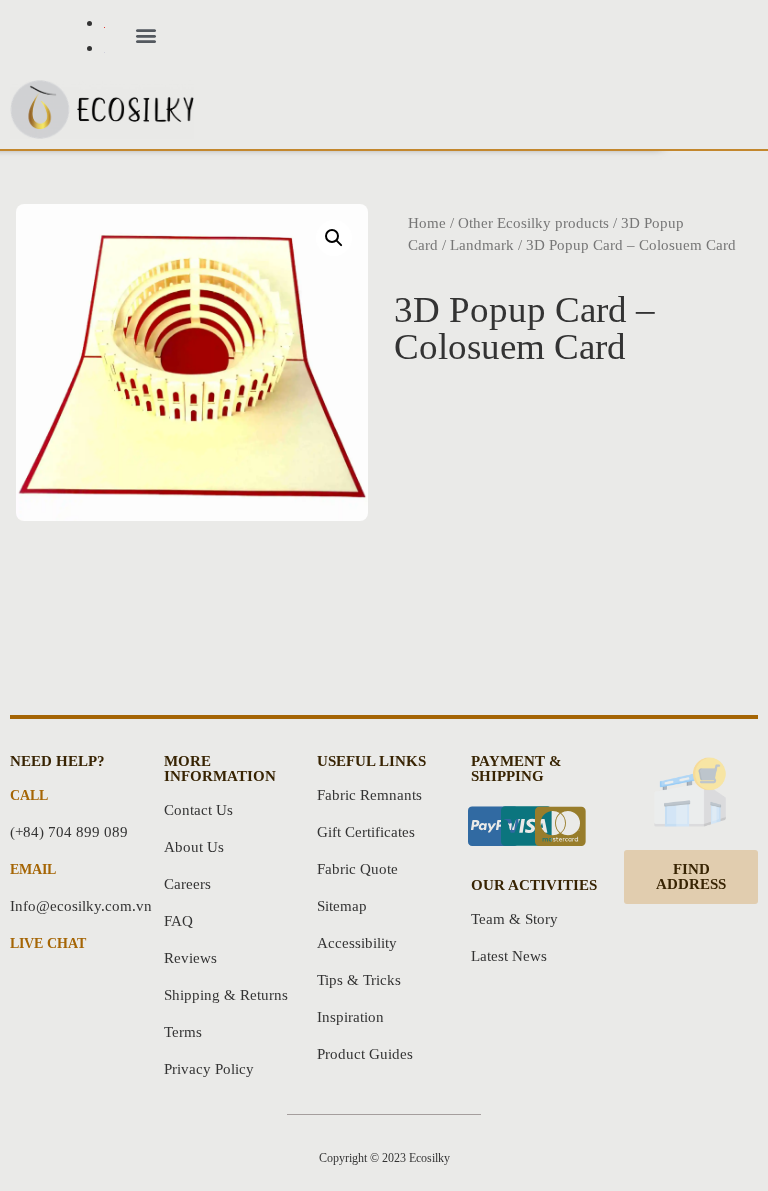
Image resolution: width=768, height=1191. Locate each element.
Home (427, 223)
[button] (145, 35)
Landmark (482, 245)
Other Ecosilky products (533, 223)
